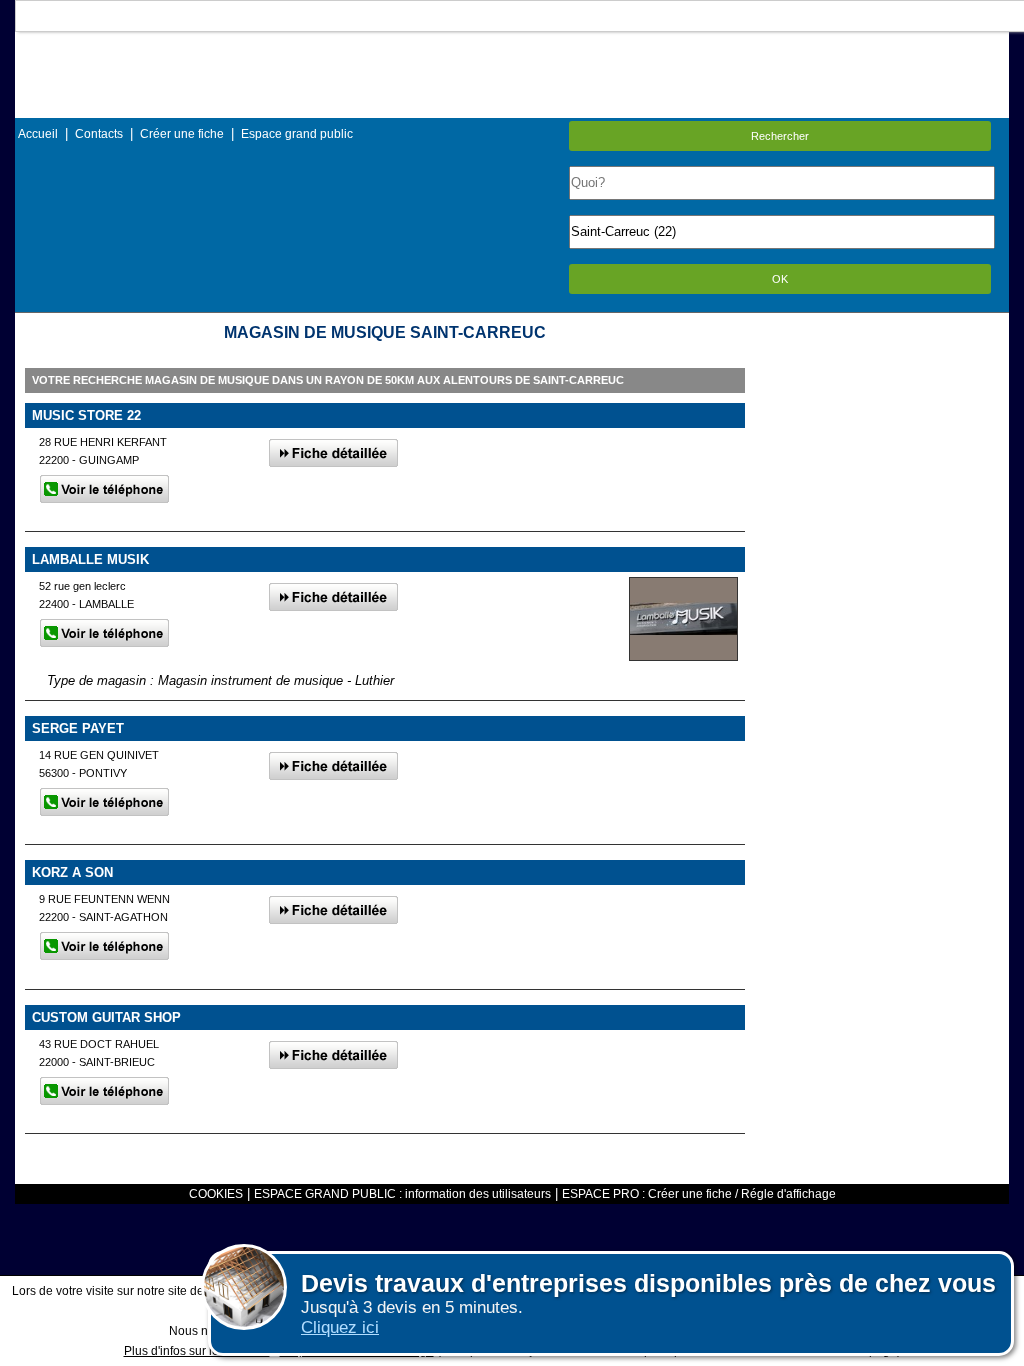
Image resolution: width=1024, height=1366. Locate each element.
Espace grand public (297, 134)
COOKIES (216, 1194)
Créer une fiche (182, 134)
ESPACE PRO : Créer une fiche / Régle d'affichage (699, 1194)
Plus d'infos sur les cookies (197, 1351)
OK (780, 279)
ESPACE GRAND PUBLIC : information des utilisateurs (402, 1194)
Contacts (99, 134)
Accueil (38, 134)
